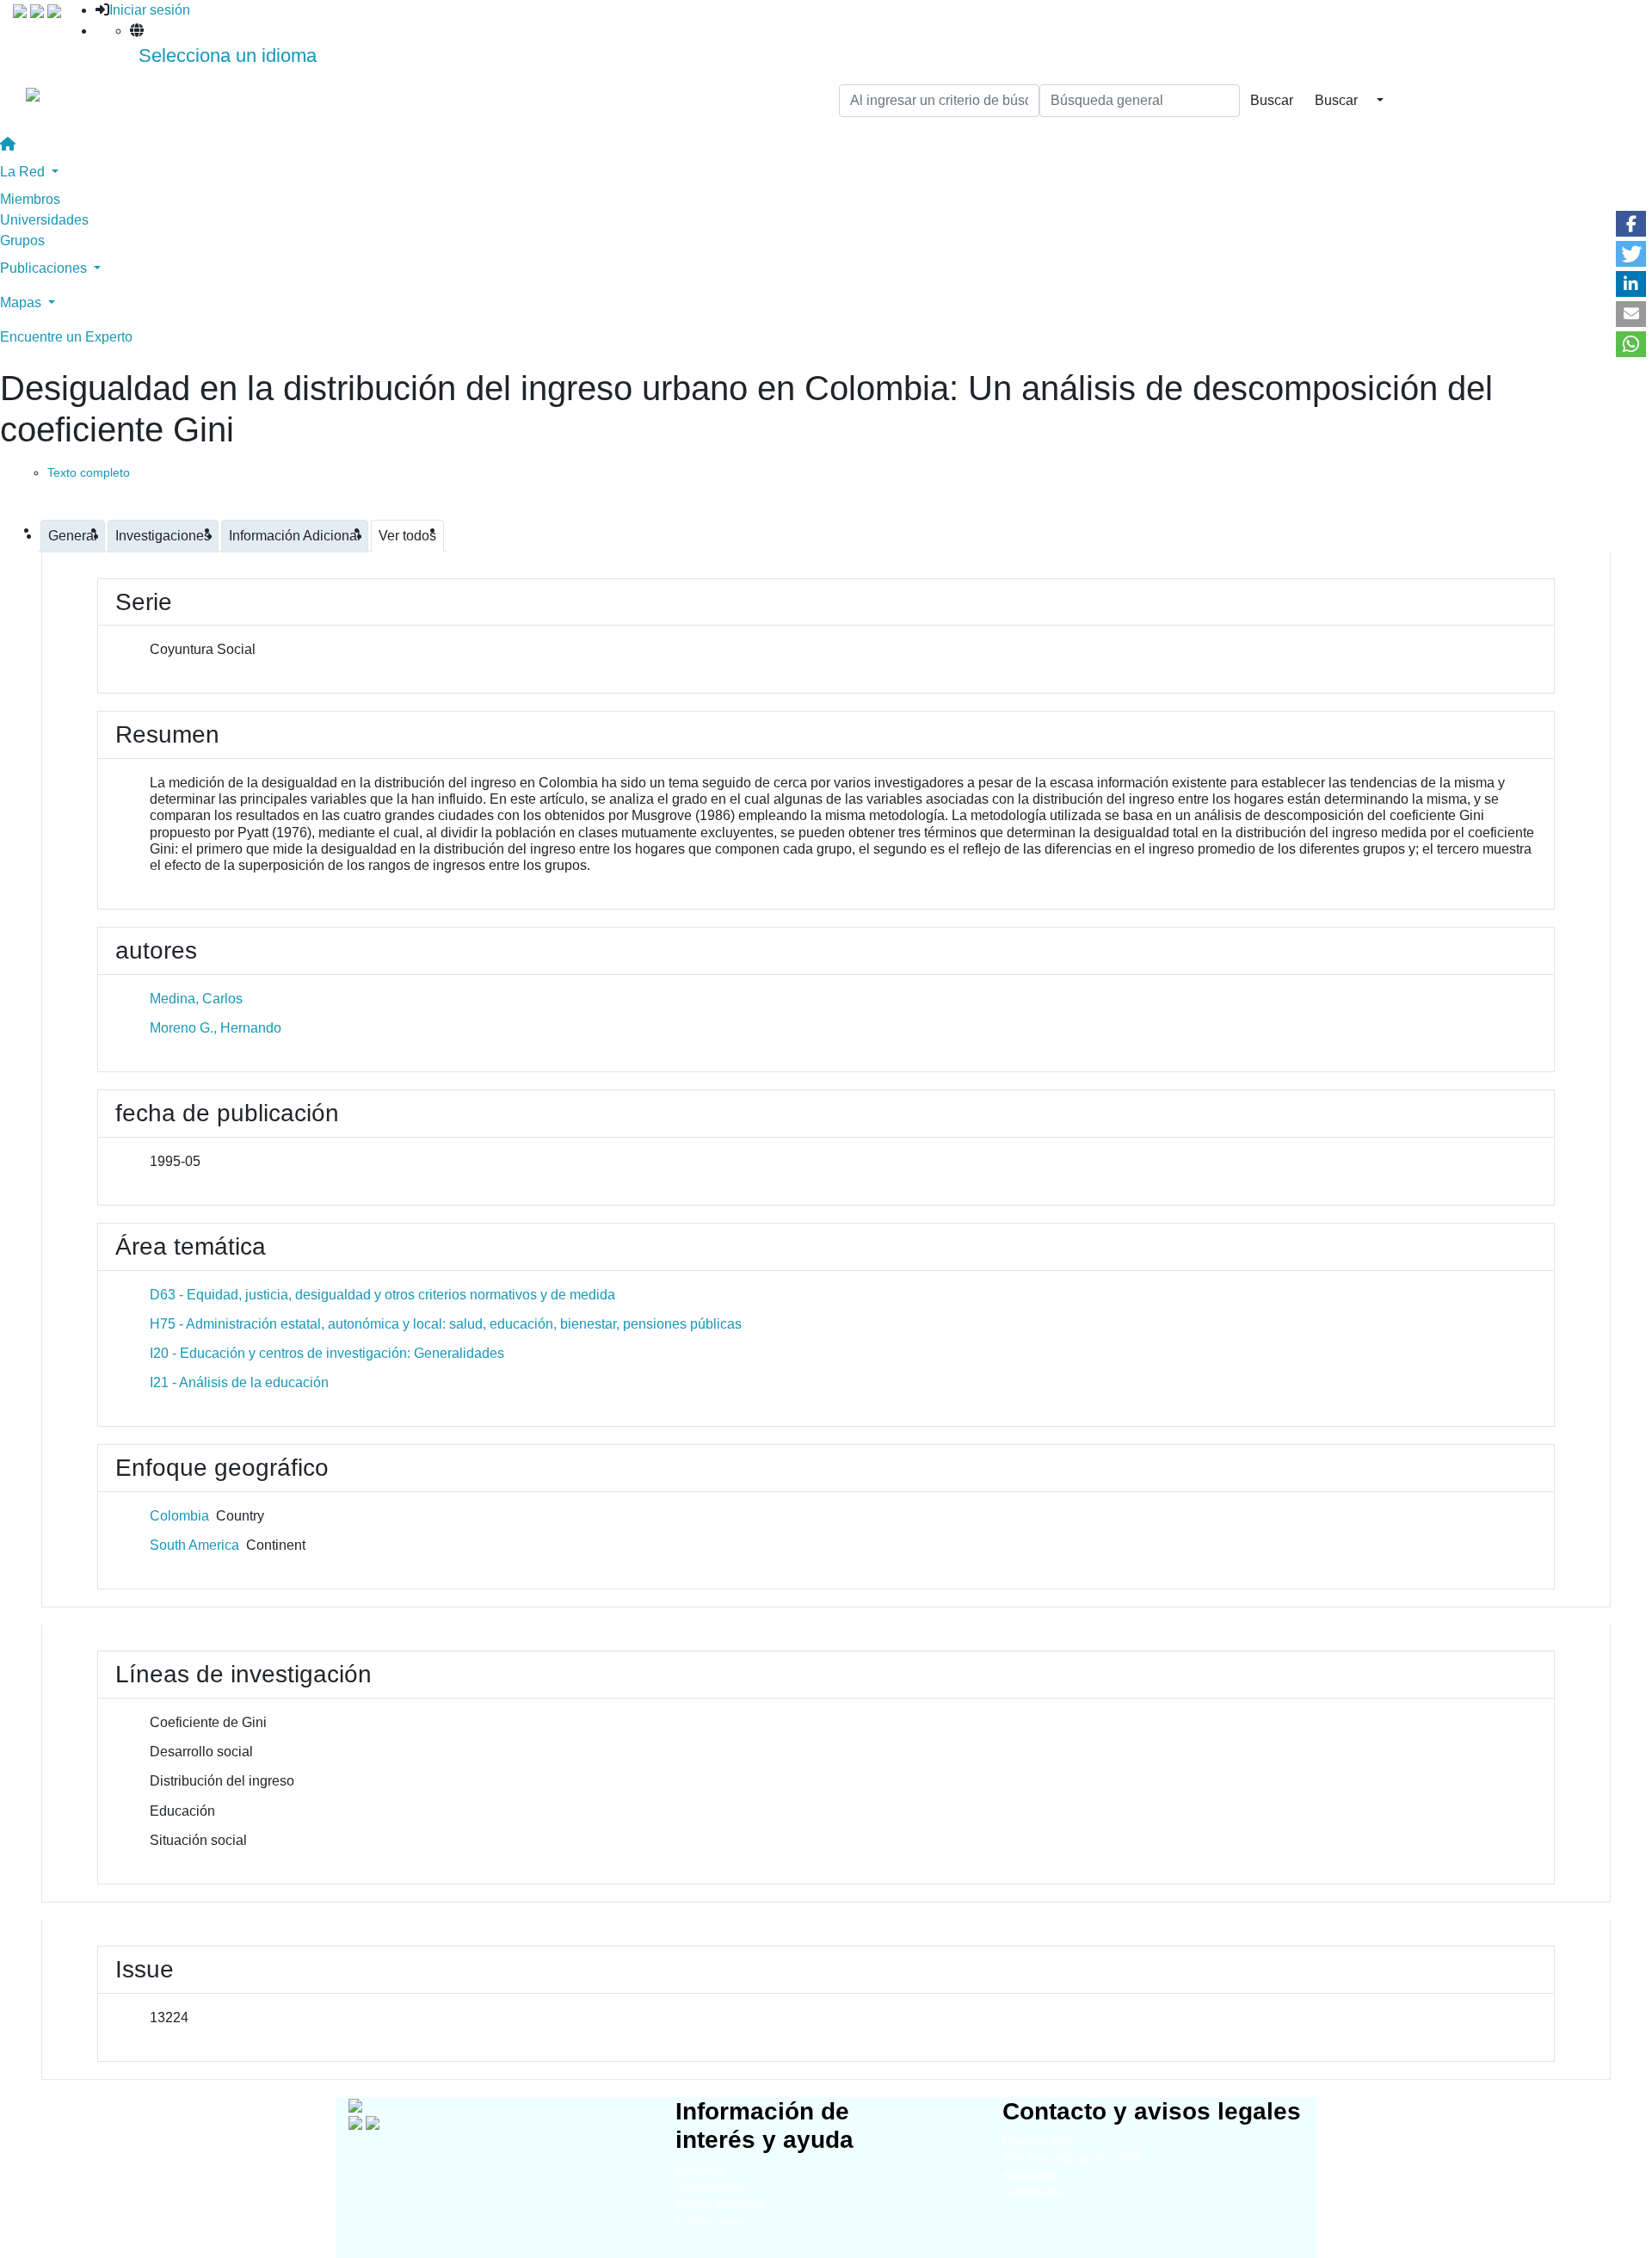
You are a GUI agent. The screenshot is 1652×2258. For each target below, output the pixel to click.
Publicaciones (710, 2221)
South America (194, 1545)
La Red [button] (24, 172)
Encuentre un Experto (66, 337)
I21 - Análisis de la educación (239, 1382)
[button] (1631, 224)
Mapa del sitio (1037, 2141)
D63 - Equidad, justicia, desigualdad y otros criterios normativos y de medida (382, 1295)
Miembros (30, 199)
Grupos (22, 241)
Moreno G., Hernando (216, 1028)
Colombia (179, 1516)
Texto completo (89, 472)
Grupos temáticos (720, 2204)
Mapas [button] (22, 302)
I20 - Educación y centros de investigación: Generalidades (327, 1353)
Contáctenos (1034, 2192)
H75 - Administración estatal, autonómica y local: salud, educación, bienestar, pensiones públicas (446, 1324)
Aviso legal (1030, 2175)
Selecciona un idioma (228, 56)
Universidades (44, 220)
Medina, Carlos (196, 999)
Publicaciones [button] (45, 268)
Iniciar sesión (150, 10)
